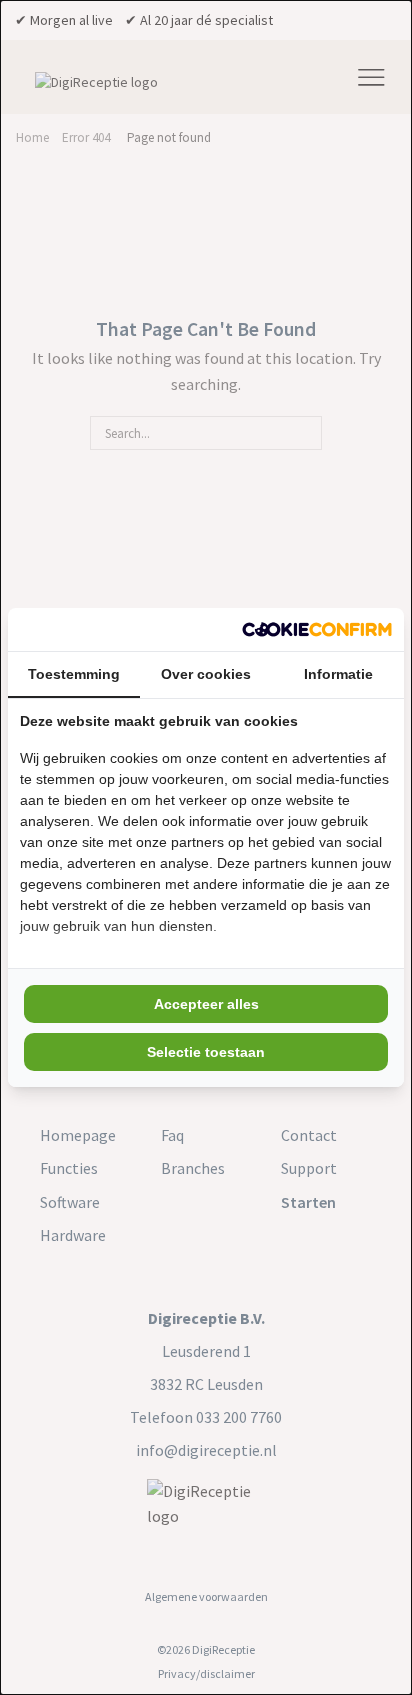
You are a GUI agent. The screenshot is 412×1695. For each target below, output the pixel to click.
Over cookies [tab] (206, 674)
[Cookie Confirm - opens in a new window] (317, 629)
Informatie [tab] (338, 674)
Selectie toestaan (206, 1052)
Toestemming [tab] (74, 674)
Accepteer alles (206, 1004)
